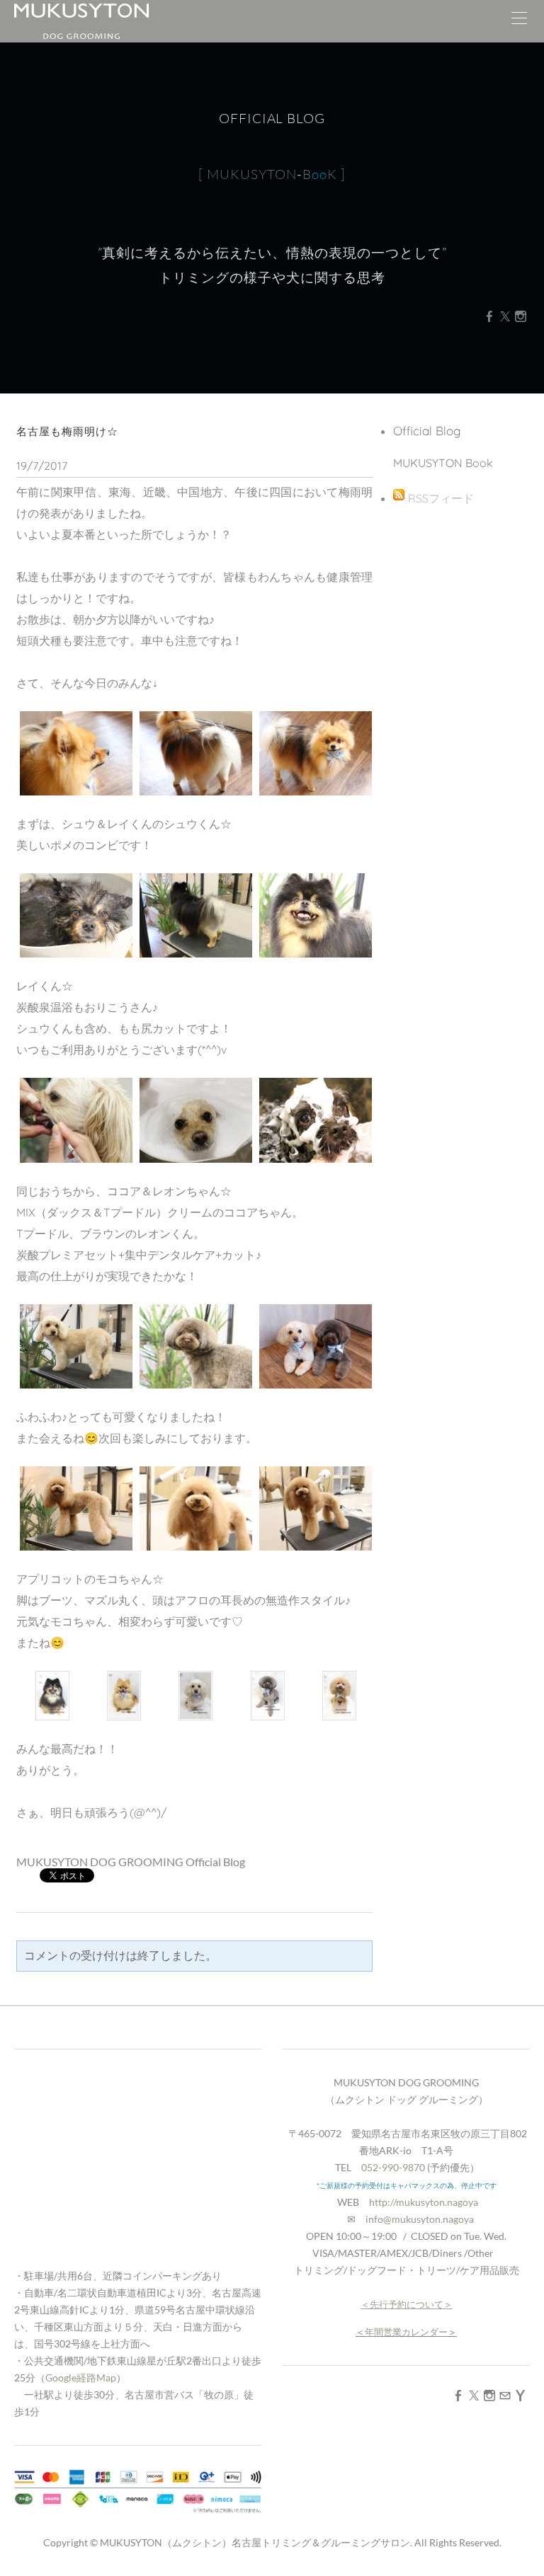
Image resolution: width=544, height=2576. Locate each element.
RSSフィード (441, 498)
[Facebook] (489, 316)
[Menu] (519, 21)
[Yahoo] (521, 2395)
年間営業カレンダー (406, 2332)
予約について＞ (420, 2304)
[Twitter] (505, 316)
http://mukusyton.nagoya (424, 2202)
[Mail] (505, 2395)
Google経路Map (81, 2377)
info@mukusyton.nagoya (420, 2219)
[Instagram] (521, 316)
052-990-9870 (393, 2167)
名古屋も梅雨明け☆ (67, 431)
